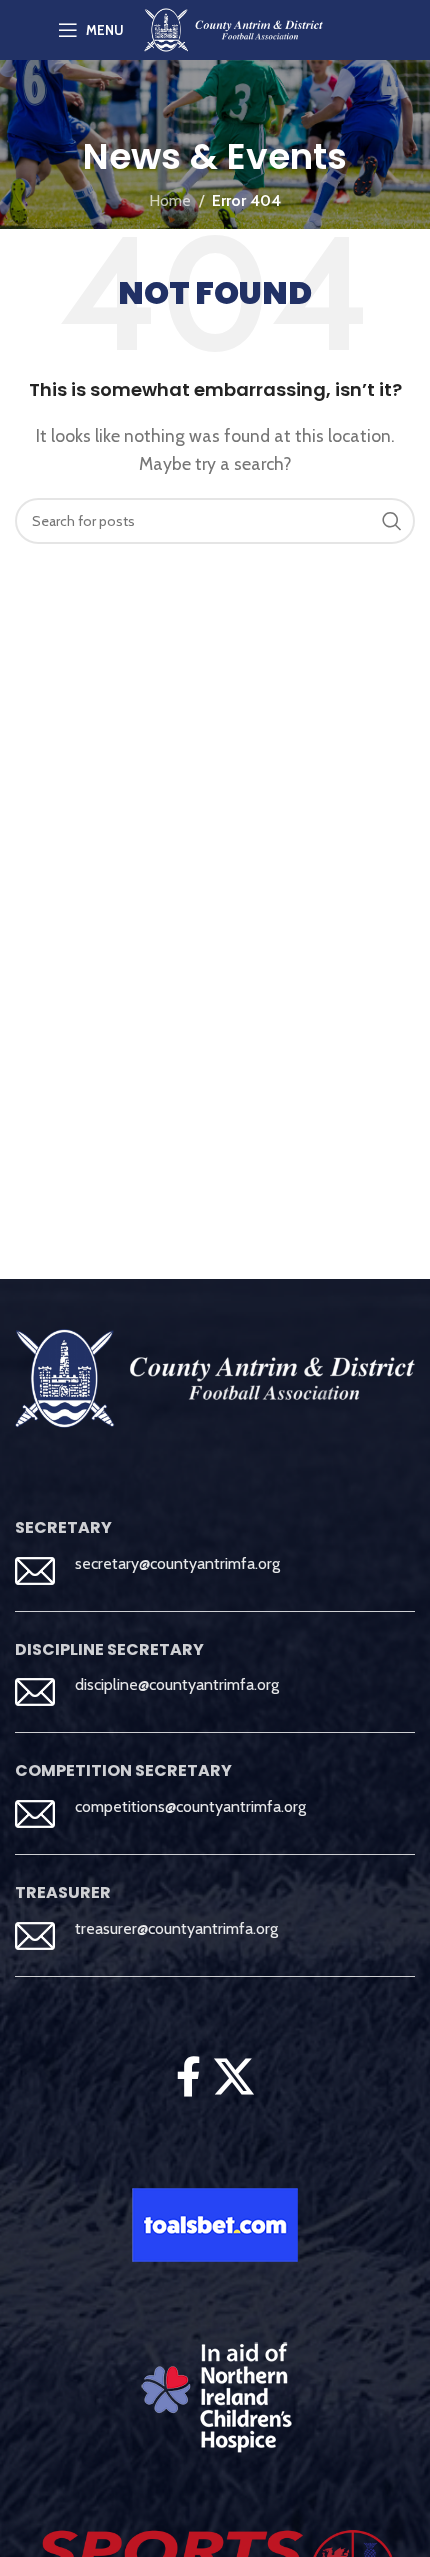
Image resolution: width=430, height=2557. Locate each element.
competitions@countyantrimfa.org (190, 1806)
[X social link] (234, 2076)
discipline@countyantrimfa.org (177, 1684)
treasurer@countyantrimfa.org (176, 1928)
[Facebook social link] (188, 2076)
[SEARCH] (392, 521)
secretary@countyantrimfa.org (177, 1563)
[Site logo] (233, 28)
